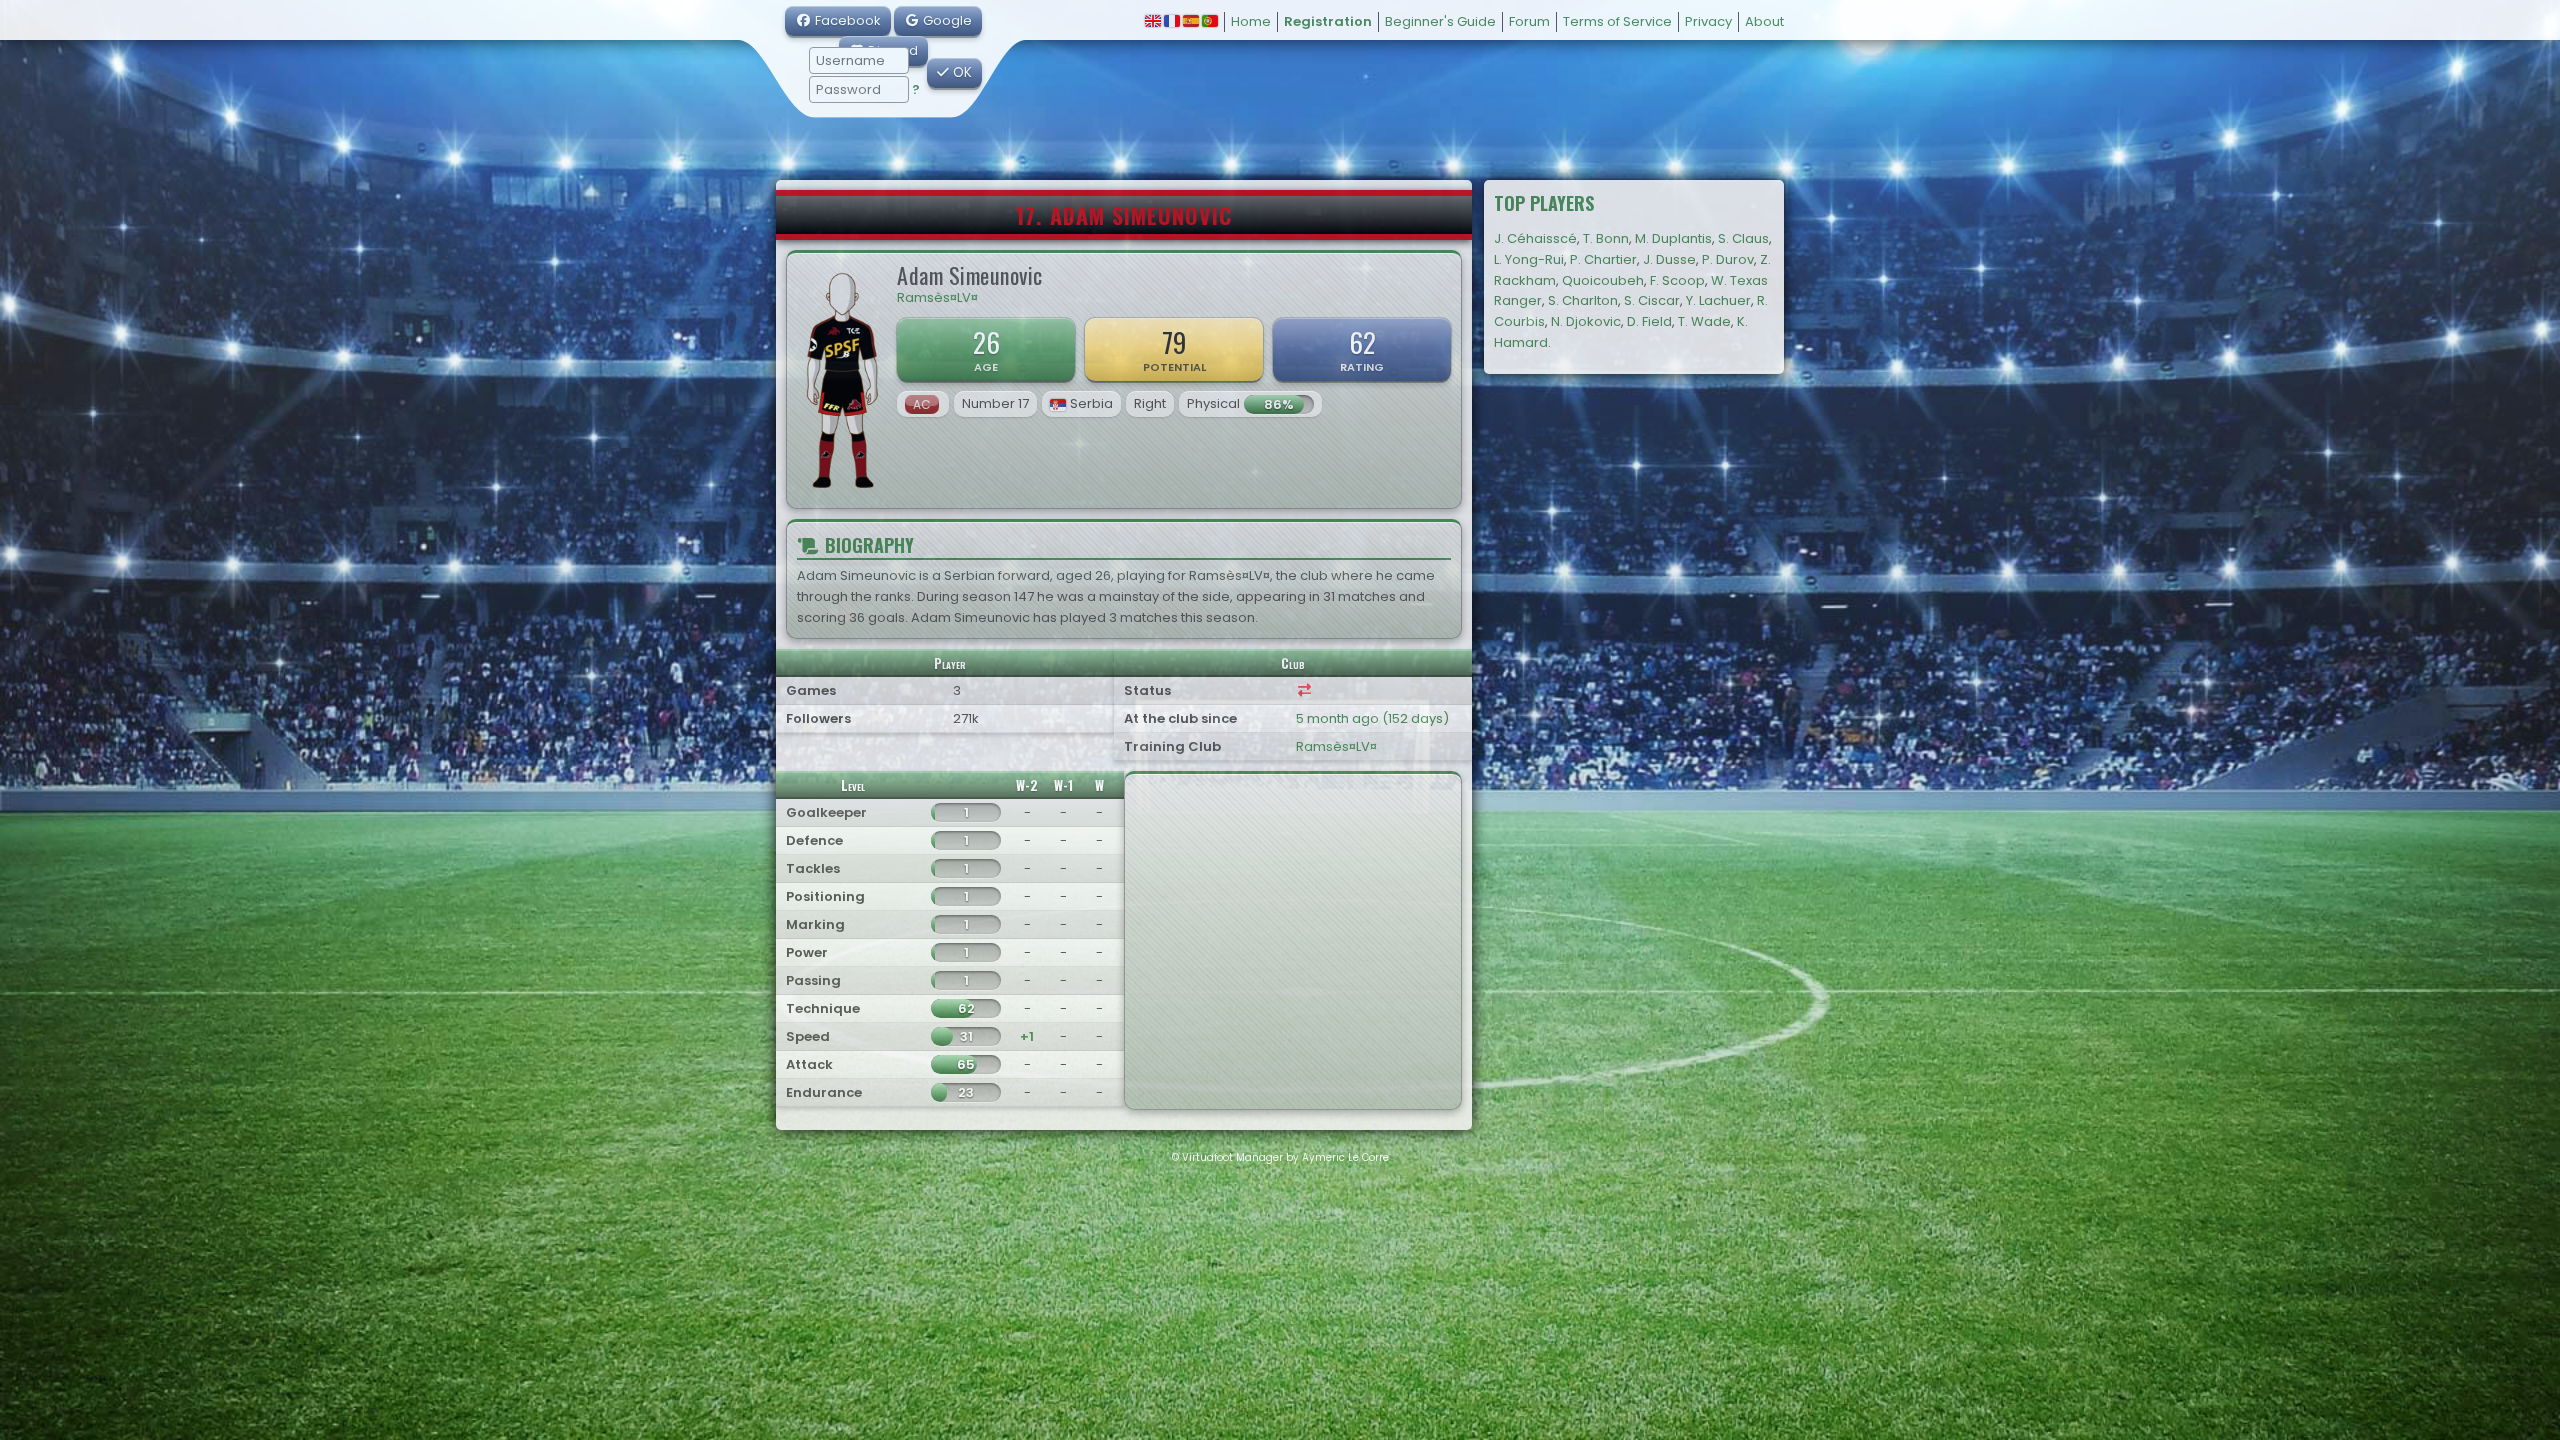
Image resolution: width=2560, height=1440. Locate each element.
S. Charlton (1583, 300)
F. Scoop (1677, 280)
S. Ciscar (1652, 300)
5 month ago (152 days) (1372, 718)
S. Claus (1743, 238)
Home (1251, 21)
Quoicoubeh (1603, 280)
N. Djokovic (1586, 321)
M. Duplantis (1673, 238)
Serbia (1091, 403)
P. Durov (1728, 259)
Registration (1328, 21)
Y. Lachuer (1718, 300)
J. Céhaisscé (1535, 238)
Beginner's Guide (1440, 21)
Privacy (1708, 21)
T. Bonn (1606, 238)
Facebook (846, 20)
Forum (1529, 21)
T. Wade (1704, 321)
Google (946, 20)
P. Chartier (1603, 259)
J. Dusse (1669, 259)
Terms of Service (1617, 21)
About (1764, 21)
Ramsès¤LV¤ (937, 297)
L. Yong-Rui (1529, 259)
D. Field (1649, 321)
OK (960, 72)
